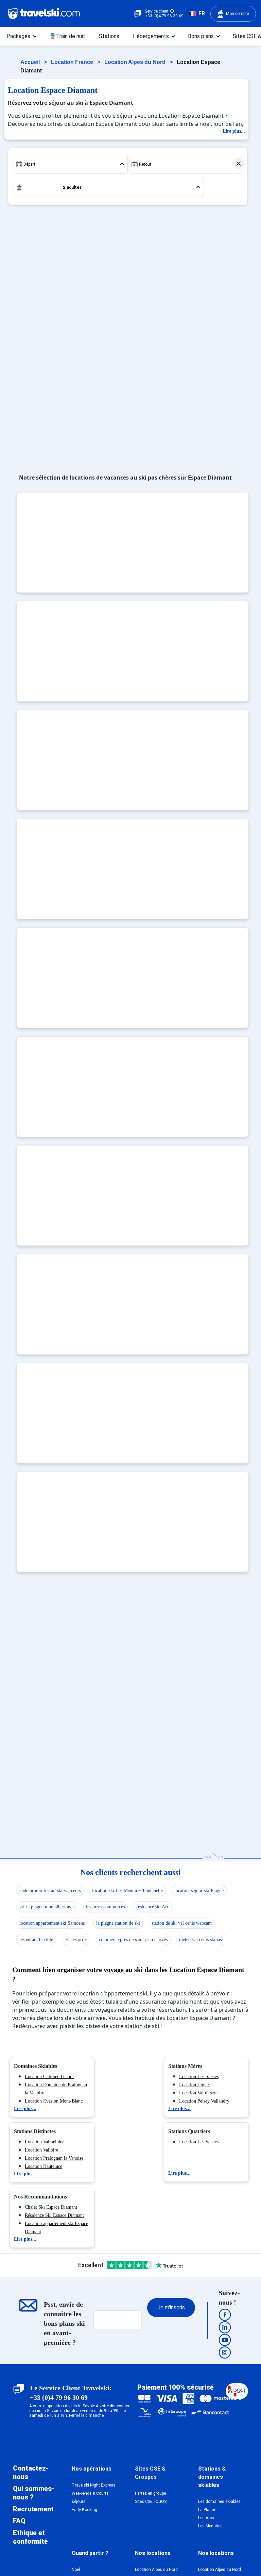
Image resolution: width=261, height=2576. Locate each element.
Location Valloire (41, 2150)
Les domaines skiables (219, 2502)
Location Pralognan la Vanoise (54, 2158)
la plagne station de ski (118, 1923)
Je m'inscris (171, 2307)
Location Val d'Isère (198, 2093)
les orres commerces (105, 1907)
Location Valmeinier (44, 2142)
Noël (76, 2570)
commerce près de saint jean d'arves (133, 1939)
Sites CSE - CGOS (151, 2502)
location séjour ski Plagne (199, 1891)
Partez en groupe (150, 2493)
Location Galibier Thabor (49, 2077)
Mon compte (237, 14)
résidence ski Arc (153, 1907)
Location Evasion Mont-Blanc (54, 2101)
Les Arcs (206, 2518)
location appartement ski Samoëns (52, 1923)
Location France (73, 62)
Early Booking (84, 2510)
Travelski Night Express (94, 2485)
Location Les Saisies (199, 2077)
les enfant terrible (36, 1939)
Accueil (31, 62)
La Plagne (207, 2510)
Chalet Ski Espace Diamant (51, 2207)
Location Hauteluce (43, 2166)
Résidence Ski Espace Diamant (54, 2215)
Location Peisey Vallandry (204, 2101)
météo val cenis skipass (201, 1939)
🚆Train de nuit (67, 36)
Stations (109, 36)
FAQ (19, 2521)
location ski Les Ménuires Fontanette (127, 1891)
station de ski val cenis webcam (182, 1923)
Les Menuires (210, 2526)
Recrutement (33, 2509)
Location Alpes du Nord (136, 62)
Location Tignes (195, 2085)
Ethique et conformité (30, 2537)
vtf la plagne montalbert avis (47, 1907)
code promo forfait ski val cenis (50, 1891)
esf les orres (76, 1939)
